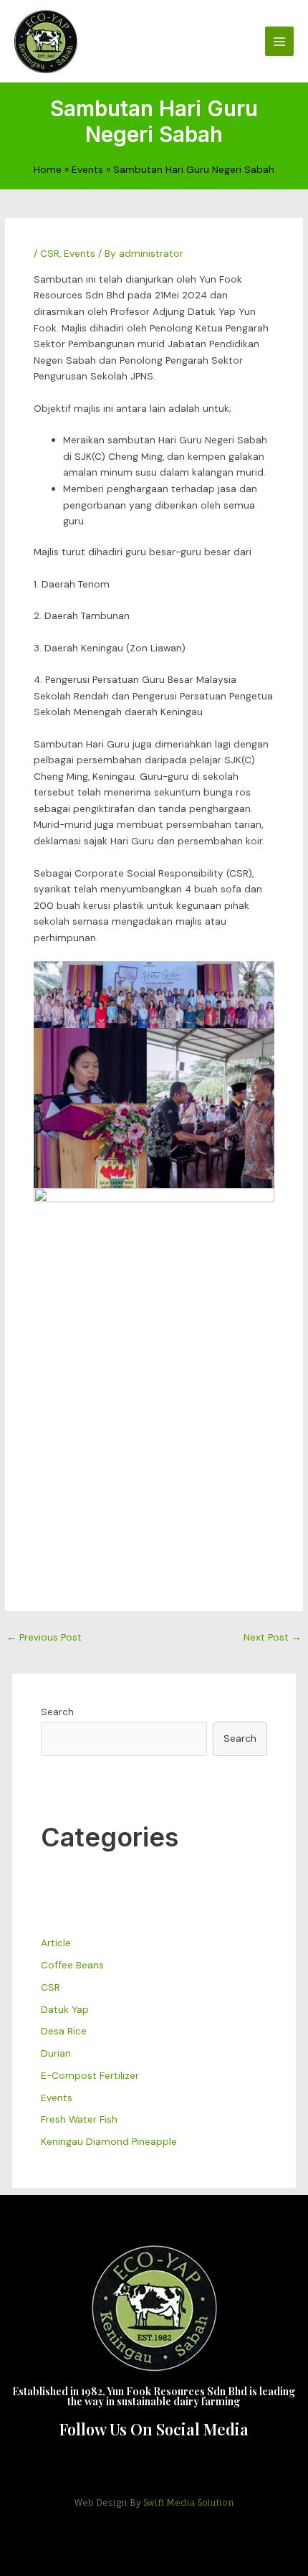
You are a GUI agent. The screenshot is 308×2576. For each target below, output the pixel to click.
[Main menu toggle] (280, 41)
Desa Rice (64, 2031)
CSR (50, 253)
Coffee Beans (72, 1965)
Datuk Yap (65, 2009)
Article (56, 1943)
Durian (56, 2053)
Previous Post (44, 1637)
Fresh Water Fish (79, 2119)
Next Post (273, 1637)
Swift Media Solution (189, 2502)
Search (57, 1712)
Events (80, 253)
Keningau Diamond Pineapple (109, 2141)
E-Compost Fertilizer (90, 2075)
